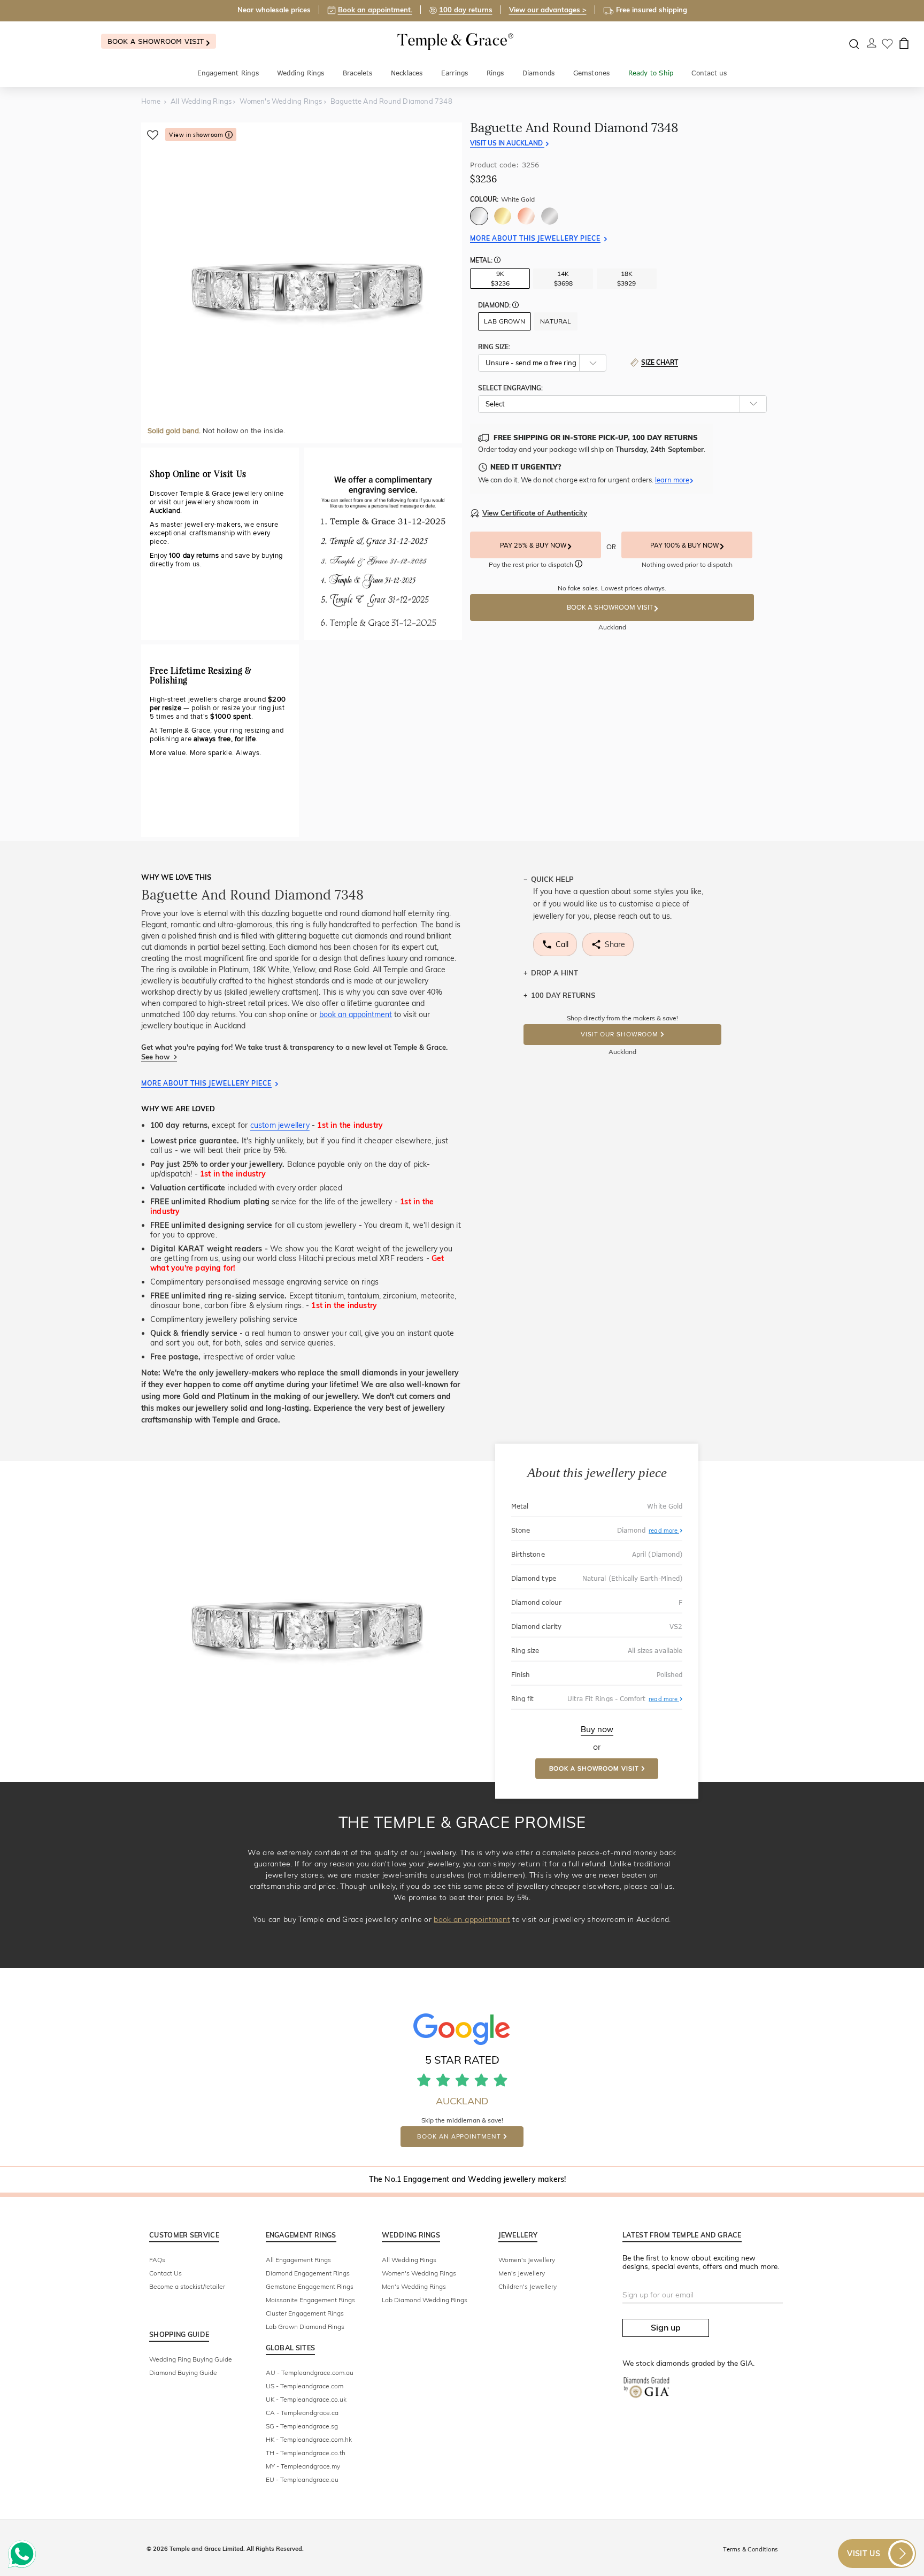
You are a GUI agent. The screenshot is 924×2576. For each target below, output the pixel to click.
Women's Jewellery (527, 2260)
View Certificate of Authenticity (535, 513)
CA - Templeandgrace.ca (302, 2413)
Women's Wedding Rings (419, 2273)
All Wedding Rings (409, 2260)
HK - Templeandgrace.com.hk (309, 2439)
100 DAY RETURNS (563, 995)
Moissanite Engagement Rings (310, 2300)
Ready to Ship (651, 73)
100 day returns (466, 10)
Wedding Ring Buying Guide (191, 2359)
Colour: (502, 199)
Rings (495, 73)
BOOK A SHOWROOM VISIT (611, 608)
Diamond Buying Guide (183, 2373)
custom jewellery (280, 1125)
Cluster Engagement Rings (305, 2313)
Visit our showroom (619, 1035)
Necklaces (407, 73)
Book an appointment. (375, 10)
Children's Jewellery (528, 2286)
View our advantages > (548, 10)
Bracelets (358, 73)
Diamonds (539, 73)
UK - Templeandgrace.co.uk (306, 2399)
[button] (497, 261)
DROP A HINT (555, 973)
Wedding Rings (301, 73)
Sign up (666, 2327)
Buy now (597, 1729)
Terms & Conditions (750, 2549)
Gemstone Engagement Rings (310, 2286)
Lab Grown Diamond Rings (305, 2327)
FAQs (157, 2260)
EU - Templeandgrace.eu (302, 2479)
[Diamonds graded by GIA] (652, 2396)
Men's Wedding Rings (414, 2286)
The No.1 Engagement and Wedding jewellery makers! (468, 2179)
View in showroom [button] (197, 135)
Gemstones (592, 73)
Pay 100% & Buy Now (685, 545)
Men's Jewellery (522, 2273)
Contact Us (165, 2273)
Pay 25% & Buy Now (534, 545)
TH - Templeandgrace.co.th (306, 2453)
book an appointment (356, 1014)
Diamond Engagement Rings (308, 2273)
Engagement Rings (228, 73)
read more (664, 1531)
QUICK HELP (552, 879)
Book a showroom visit (157, 41)
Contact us (709, 73)
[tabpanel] (302, 283)
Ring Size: (494, 347)
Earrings (455, 73)
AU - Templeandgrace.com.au (310, 2373)
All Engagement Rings (298, 2260)
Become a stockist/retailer (187, 2286)
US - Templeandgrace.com (305, 2386)
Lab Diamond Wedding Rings (425, 2300)
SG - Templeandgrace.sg (302, 2426)
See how (156, 1057)
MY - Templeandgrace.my (303, 2466)
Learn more (672, 480)
